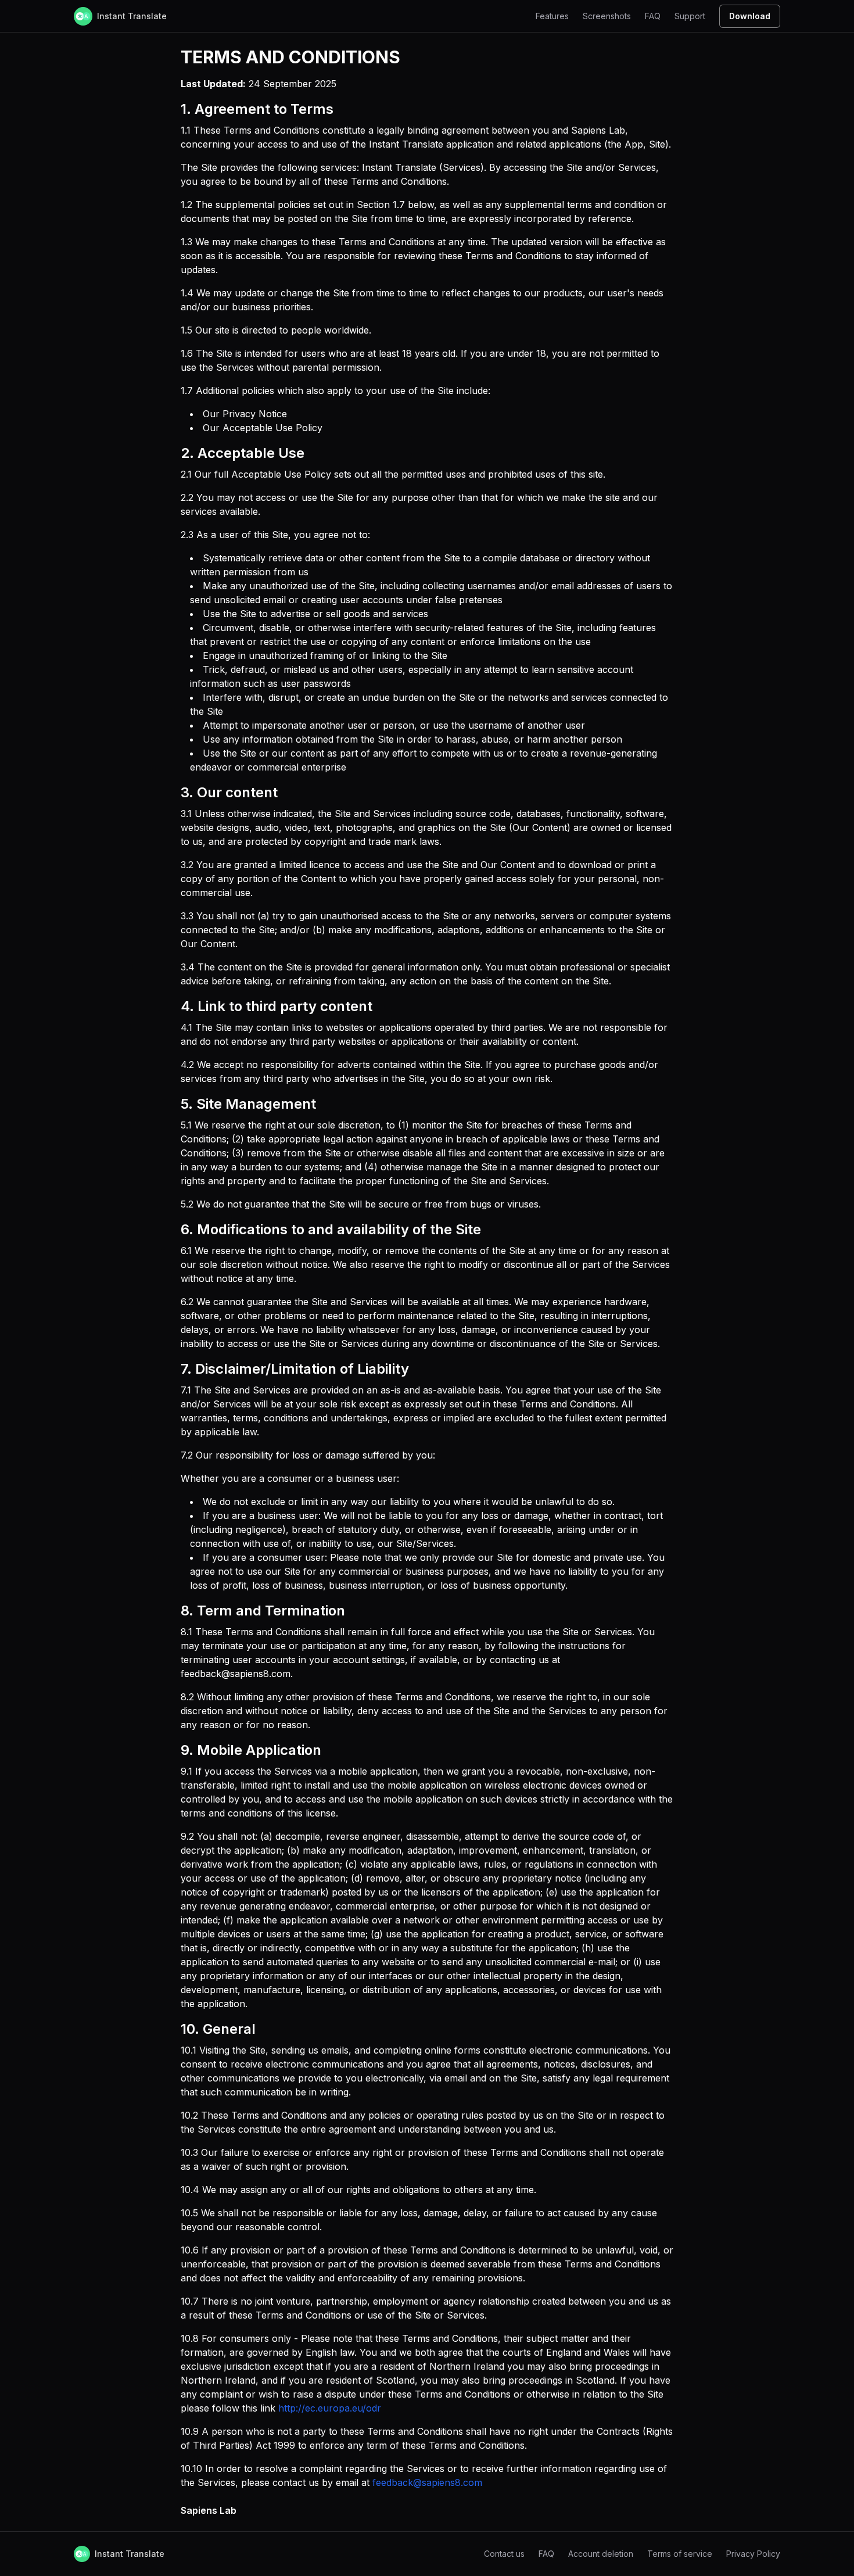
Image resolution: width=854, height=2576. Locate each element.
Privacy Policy (753, 2554)
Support (690, 16)
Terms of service (680, 2554)
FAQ (653, 16)
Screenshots (607, 16)
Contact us (504, 2554)
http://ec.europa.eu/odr (330, 2408)
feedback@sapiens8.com (427, 2482)
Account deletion (601, 2554)
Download (750, 16)
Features (552, 16)
